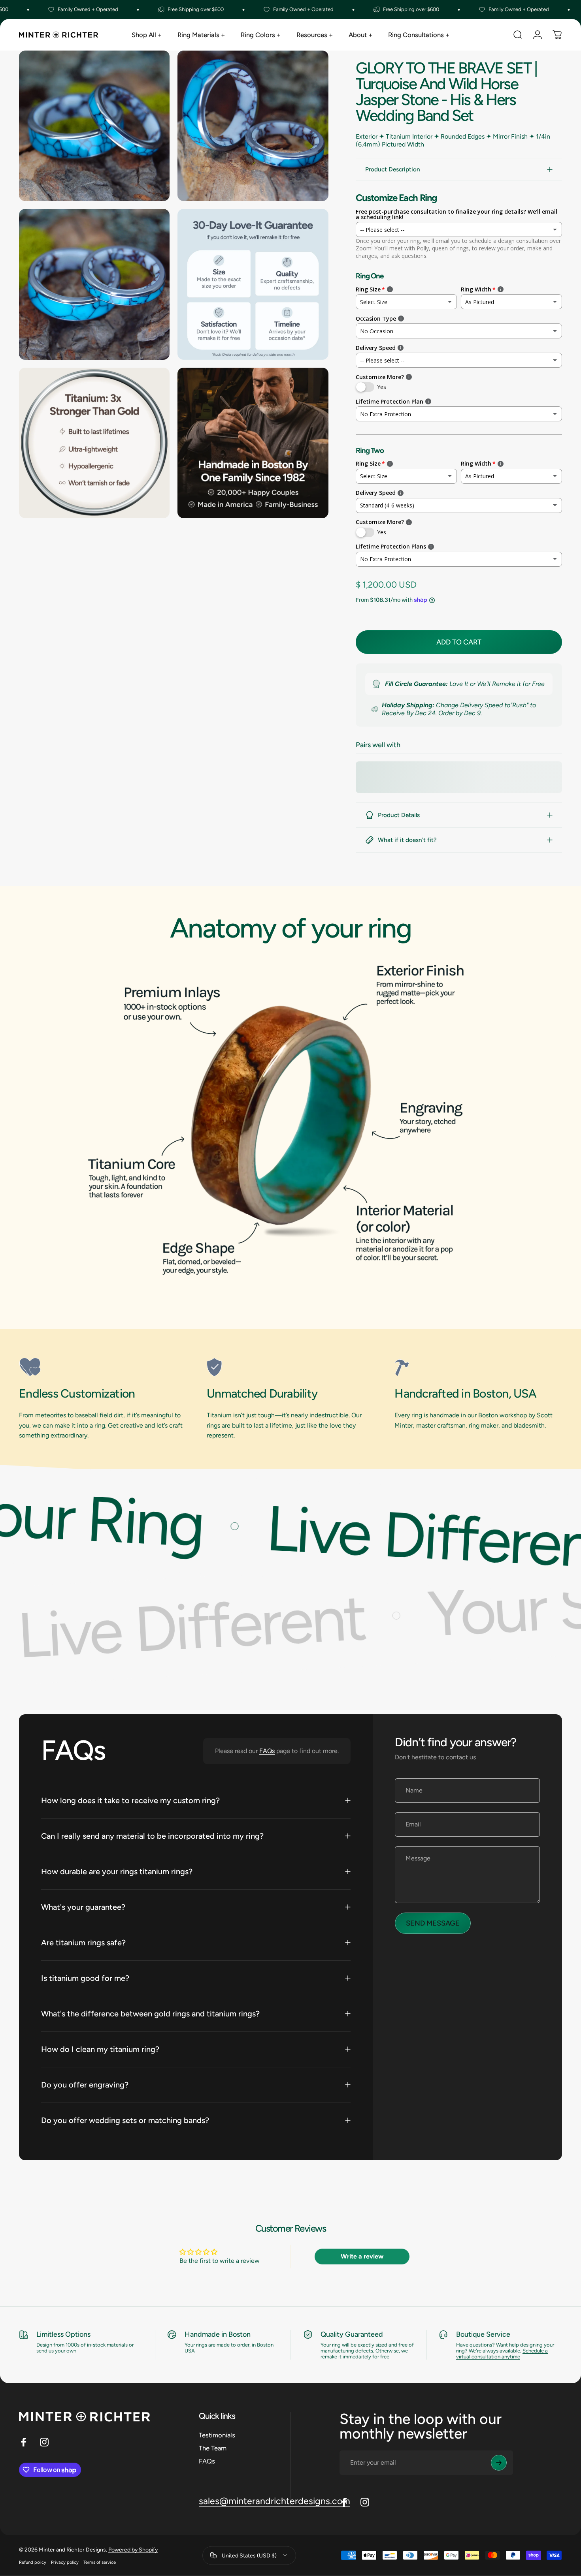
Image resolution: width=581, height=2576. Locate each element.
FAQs (267, 1751)
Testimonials (217, 2435)
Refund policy (33, 2562)
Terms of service (100, 2562)
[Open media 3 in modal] (94, 284)
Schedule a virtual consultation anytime (502, 2354)
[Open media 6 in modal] (253, 443)
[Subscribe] (499, 2463)
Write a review (362, 2256)
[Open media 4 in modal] (253, 284)
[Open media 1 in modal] (94, 126)
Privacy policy (65, 2562)
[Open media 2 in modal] (253, 126)
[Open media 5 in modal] (94, 443)
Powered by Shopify (133, 2549)
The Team (213, 2448)
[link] (103, 1367)
